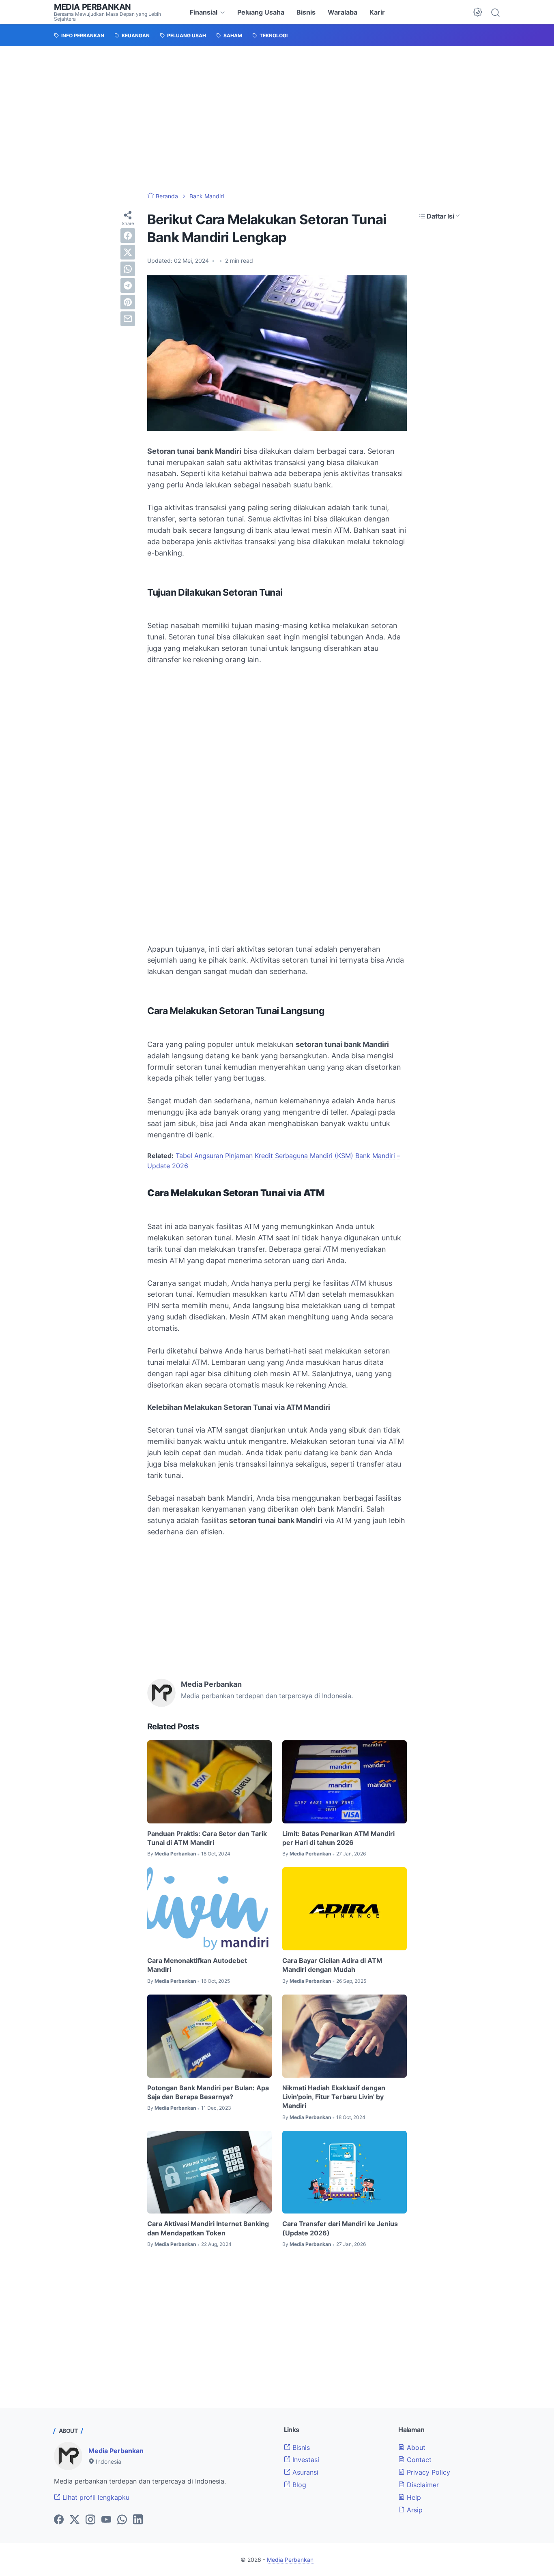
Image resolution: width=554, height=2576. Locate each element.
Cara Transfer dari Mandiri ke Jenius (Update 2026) (340, 2228)
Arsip (414, 2510)
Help (413, 2497)
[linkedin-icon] (138, 2520)
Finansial (204, 12)
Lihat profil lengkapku (95, 2497)
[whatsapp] (128, 269)
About (415, 2447)
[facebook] (128, 236)
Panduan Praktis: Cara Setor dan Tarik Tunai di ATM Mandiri (207, 1838)
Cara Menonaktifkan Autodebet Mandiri (197, 1965)
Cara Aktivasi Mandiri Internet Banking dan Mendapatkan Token (208, 2228)
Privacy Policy (427, 2472)
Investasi (305, 2460)
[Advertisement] (277, 119)
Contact (418, 2460)
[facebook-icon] (59, 2520)
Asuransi (304, 2472)
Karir (377, 12)
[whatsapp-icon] (122, 2520)
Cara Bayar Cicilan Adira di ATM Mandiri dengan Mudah (332, 1965)
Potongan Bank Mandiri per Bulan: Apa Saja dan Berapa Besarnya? (208, 2092)
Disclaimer (422, 2485)
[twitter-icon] (75, 2520)
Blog (298, 2485)
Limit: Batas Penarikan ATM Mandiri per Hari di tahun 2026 (338, 1838)
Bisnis (306, 12)
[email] (128, 319)
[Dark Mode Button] (478, 12)
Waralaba (342, 12)
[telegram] (128, 285)
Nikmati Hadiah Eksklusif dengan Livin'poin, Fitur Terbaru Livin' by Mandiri (334, 2097)
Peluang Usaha (261, 12)
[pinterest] (128, 302)
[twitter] (128, 252)
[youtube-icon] (106, 2520)
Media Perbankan (92, 7)
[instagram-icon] (90, 2520)
